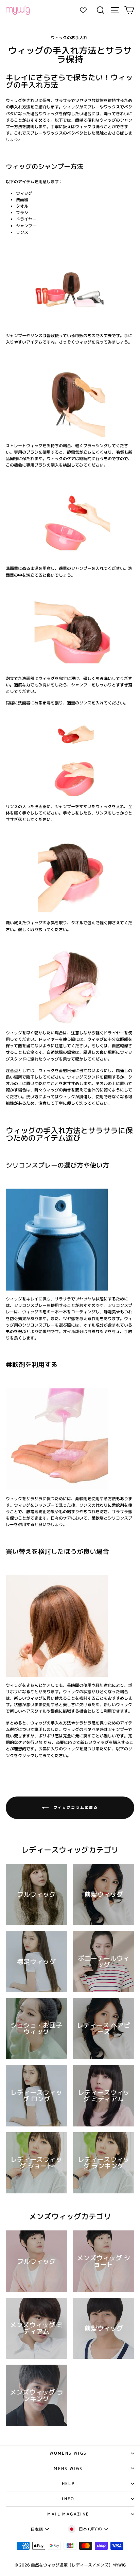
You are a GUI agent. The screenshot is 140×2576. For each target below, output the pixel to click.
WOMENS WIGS (68, 2453)
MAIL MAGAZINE (68, 2514)
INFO (68, 2499)
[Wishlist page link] (87, 10)
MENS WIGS (68, 2468)
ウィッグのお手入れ (69, 38)
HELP (68, 2483)
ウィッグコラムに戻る (75, 1807)
